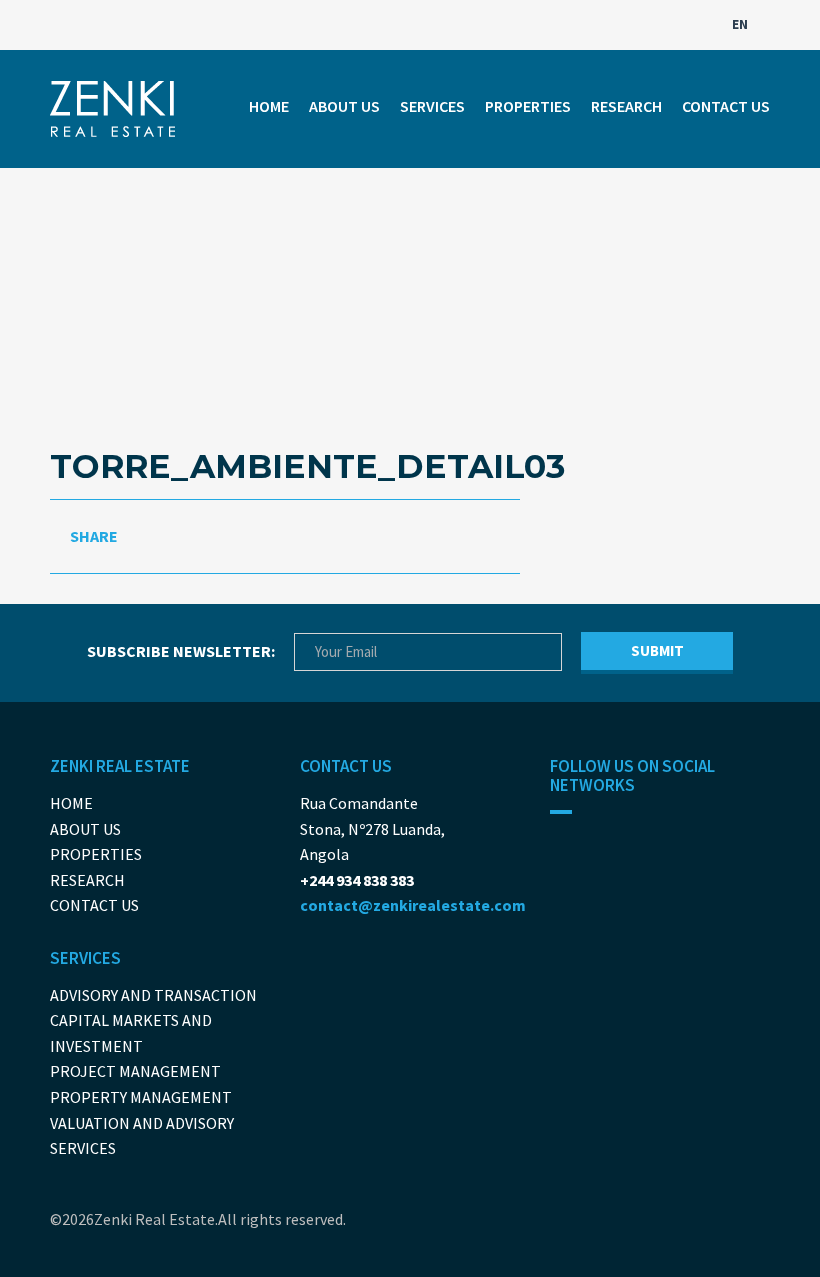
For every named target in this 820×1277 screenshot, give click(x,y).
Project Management (135, 1071)
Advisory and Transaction (153, 995)
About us (344, 106)
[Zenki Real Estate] (112, 109)
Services (432, 106)
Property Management (141, 1097)
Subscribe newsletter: (181, 651)
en (741, 24)
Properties (528, 106)
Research (626, 106)
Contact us (726, 106)
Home (269, 106)
